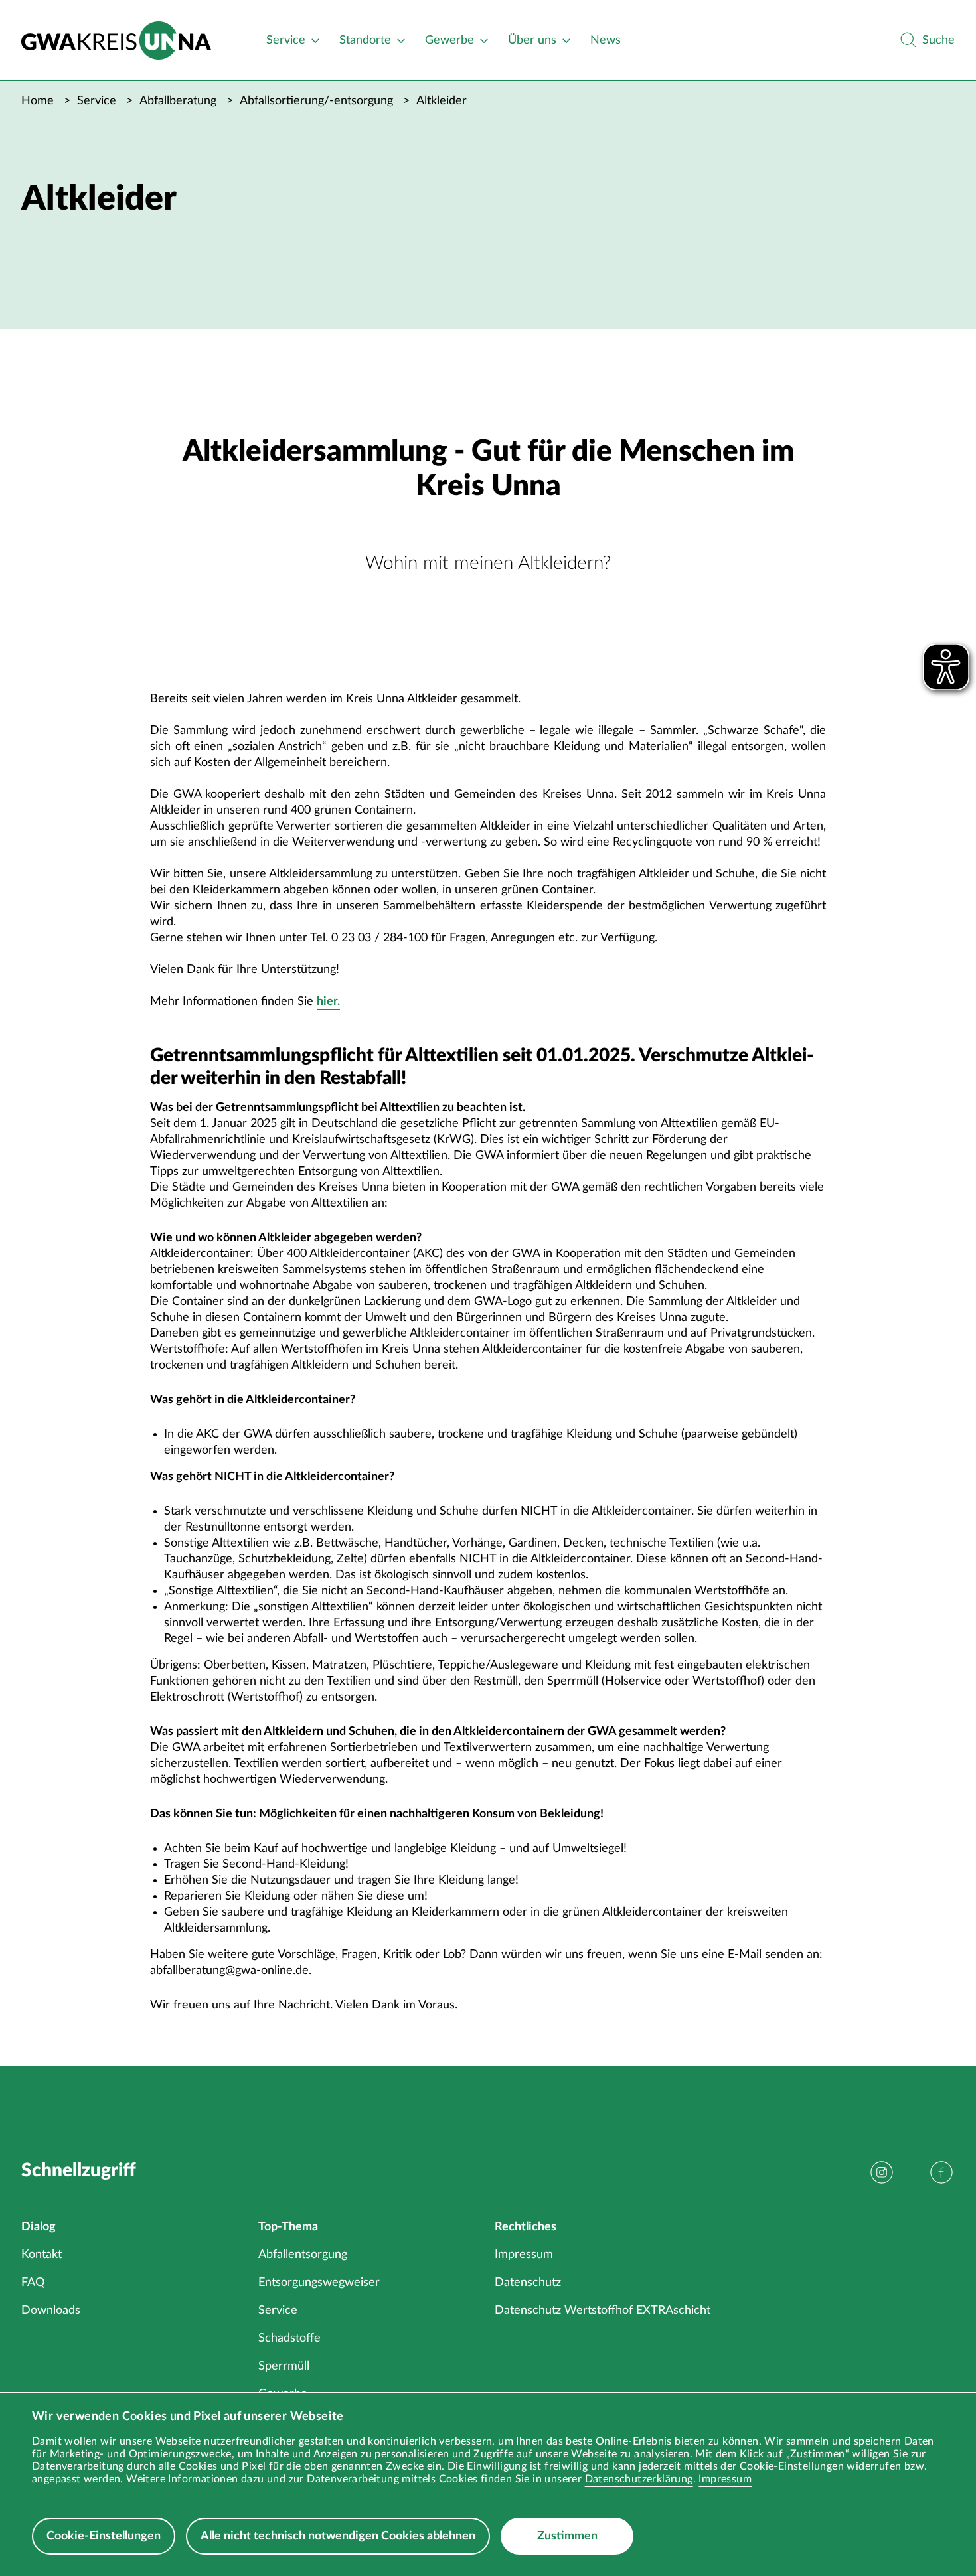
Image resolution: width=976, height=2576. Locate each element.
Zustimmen (567, 2536)
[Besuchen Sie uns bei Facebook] (941, 2172)
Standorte (365, 40)
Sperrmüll (284, 2366)
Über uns (532, 40)
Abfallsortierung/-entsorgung (316, 101)
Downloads (51, 2311)
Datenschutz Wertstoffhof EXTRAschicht (603, 2311)
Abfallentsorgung (303, 2255)
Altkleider (442, 101)
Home (38, 101)
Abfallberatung (178, 101)
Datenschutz (528, 2283)
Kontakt (41, 2255)
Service (286, 40)
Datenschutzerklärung (639, 2479)
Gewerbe (449, 40)
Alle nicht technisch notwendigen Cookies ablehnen (338, 2536)
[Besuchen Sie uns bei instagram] (882, 2172)
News (606, 40)
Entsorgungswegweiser (319, 2283)
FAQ (33, 2283)
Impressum (725, 2479)
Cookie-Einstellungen (104, 2536)
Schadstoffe (289, 2338)
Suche (938, 40)
